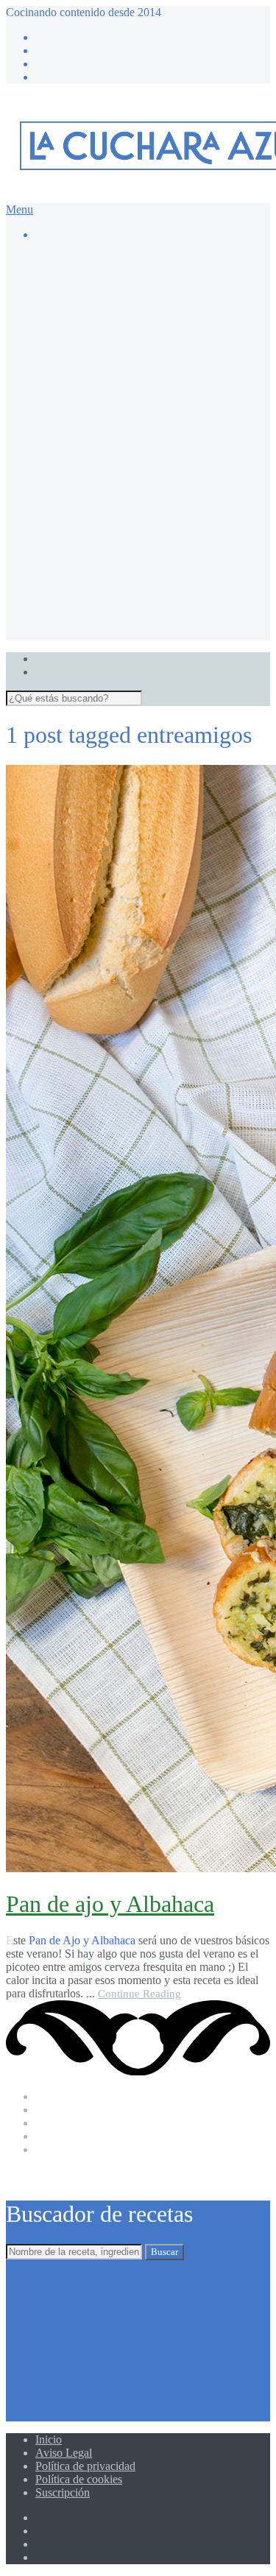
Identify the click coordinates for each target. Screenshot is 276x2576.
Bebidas (113, 421)
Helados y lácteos (135, 354)
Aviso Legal (64, 2453)
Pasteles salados (131, 540)
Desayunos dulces (136, 327)
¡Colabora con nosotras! (120, 620)
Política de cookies (79, 2479)
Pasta (106, 527)
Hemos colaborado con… (124, 607)
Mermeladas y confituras (151, 367)
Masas (109, 500)
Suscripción (63, 2492)
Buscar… (87, 274)
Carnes (110, 447)
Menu (20, 209)
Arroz (108, 407)
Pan (103, 514)
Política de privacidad (85, 2466)
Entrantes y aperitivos (144, 460)
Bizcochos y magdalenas (152, 301)
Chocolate (118, 314)
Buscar (164, 2252)
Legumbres (120, 487)
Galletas (113, 340)
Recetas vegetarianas (142, 580)
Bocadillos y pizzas (139, 434)
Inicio (49, 2439)
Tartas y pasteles (132, 380)
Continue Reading (139, 1994)
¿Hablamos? (64, 634)
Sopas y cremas (130, 567)
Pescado (113, 553)
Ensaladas (117, 474)
